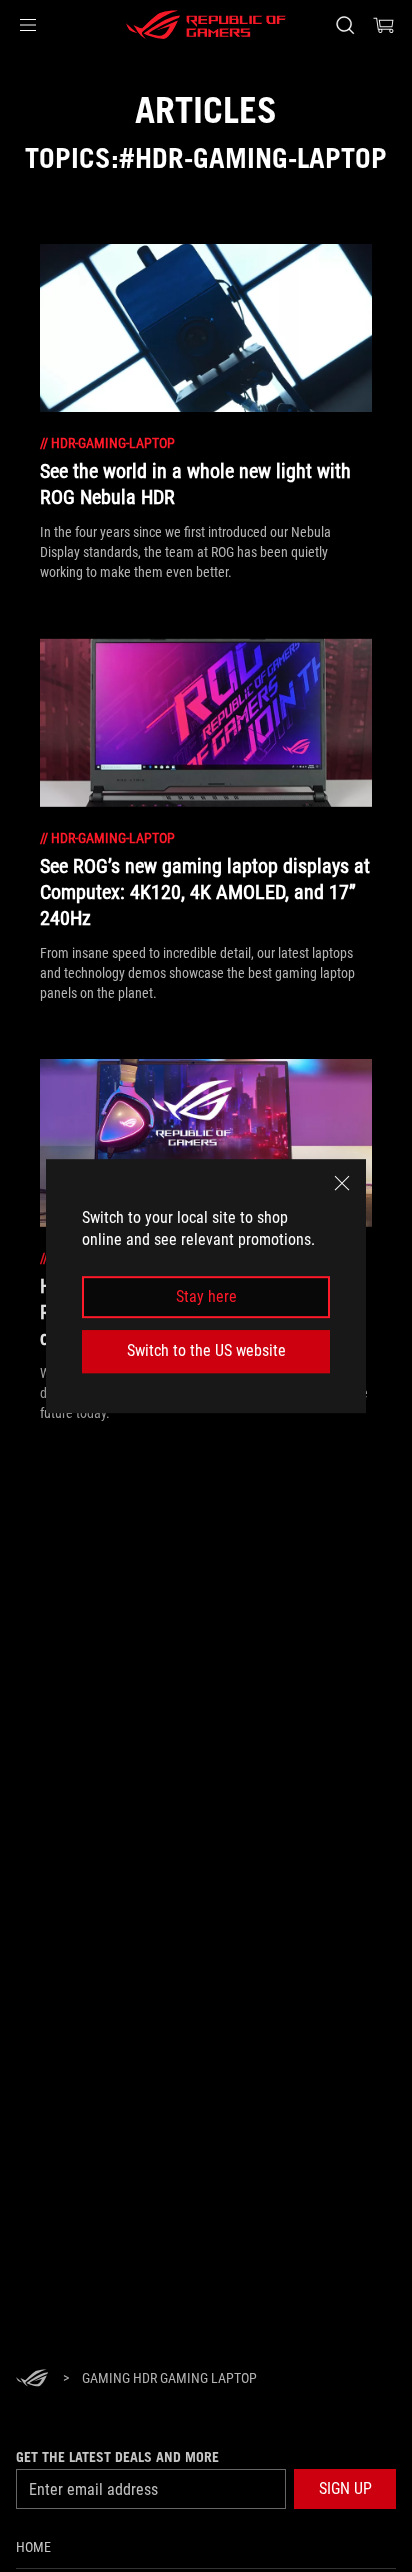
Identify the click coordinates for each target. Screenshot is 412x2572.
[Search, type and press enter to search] (344, 25)
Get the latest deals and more (117, 2457)
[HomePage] (32, 2379)
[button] (28, 25)
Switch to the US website (206, 1350)
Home (33, 2547)
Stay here (206, 1296)
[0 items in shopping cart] (384, 25)
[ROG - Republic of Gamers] (206, 25)
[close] (342, 1183)
